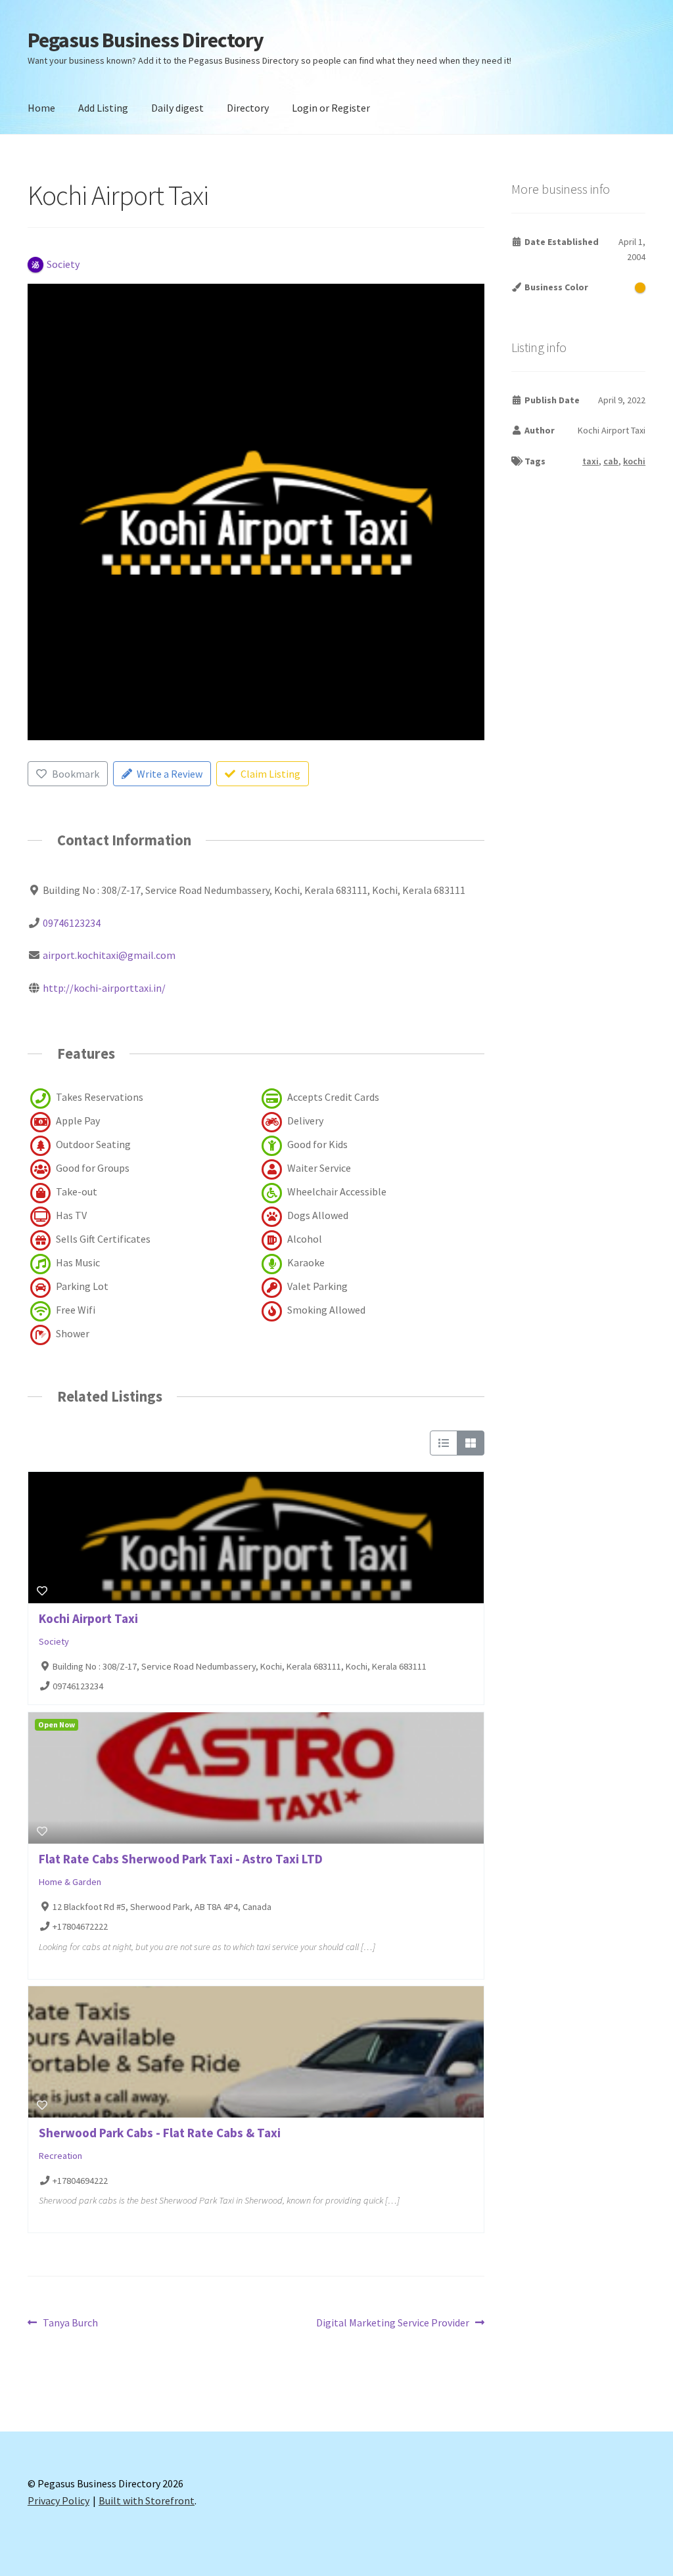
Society (54, 1641)
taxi (591, 461)
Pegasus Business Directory (146, 40)
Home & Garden (70, 1882)
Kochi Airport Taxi (88, 1618)
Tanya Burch (70, 2323)
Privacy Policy (58, 2500)
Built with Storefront (147, 2500)
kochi (634, 461)
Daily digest (177, 108)
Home (41, 108)
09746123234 (72, 923)
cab (611, 461)
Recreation (60, 2156)
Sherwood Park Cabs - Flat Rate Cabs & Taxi (160, 2133)
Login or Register (331, 108)
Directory (248, 108)
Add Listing (103, 108)
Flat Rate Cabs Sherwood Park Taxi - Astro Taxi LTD (181, 1859)
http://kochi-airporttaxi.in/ (104, 988)
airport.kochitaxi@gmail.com (109, 955)
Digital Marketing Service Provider (393, 2323)
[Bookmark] (42, 1591)
